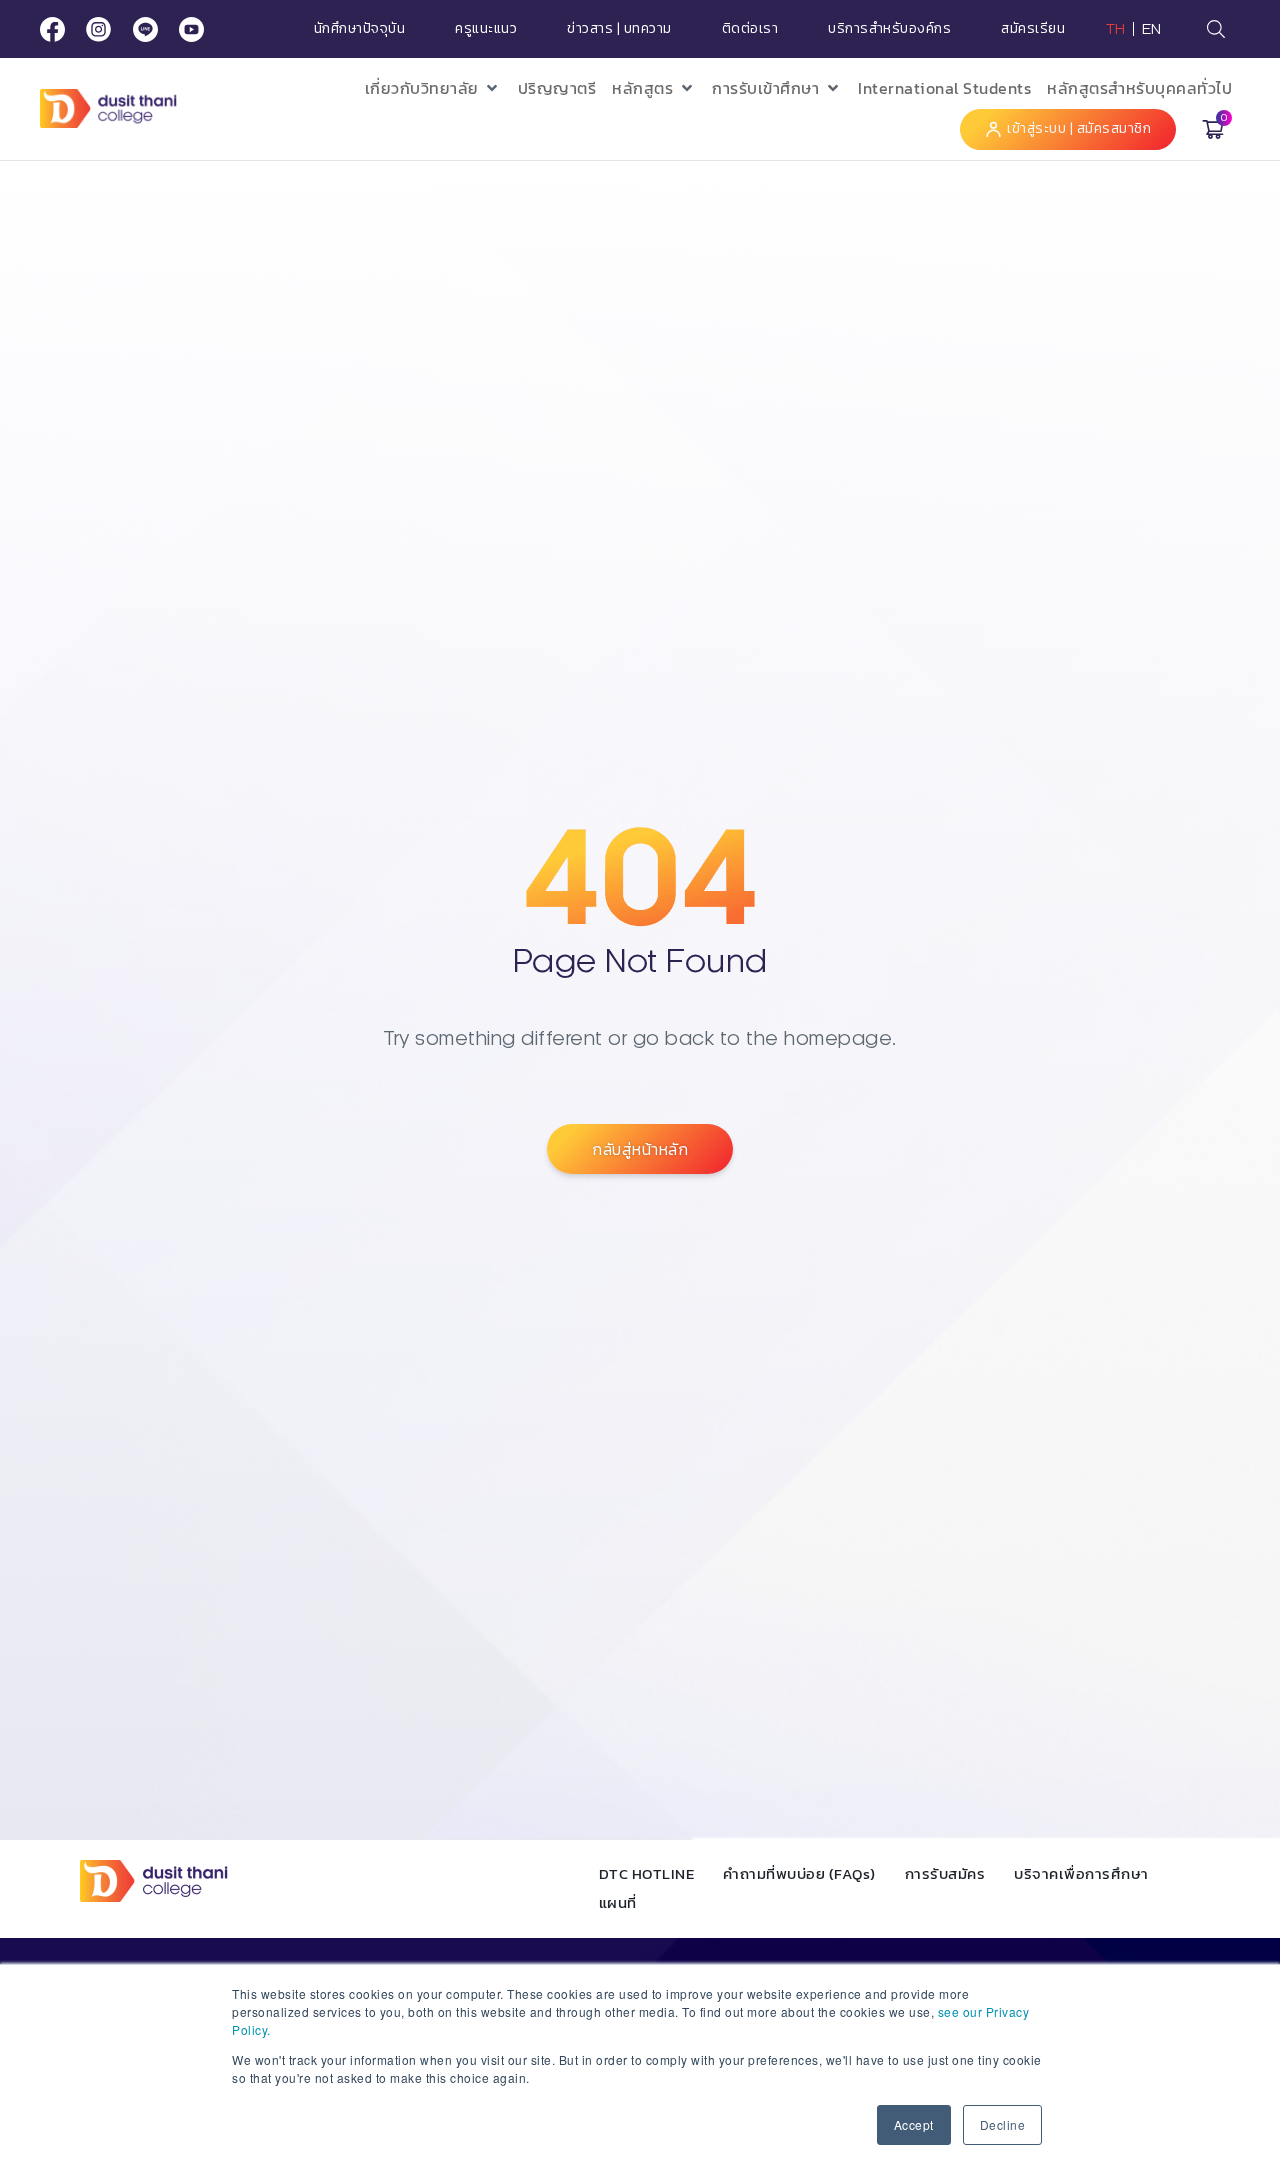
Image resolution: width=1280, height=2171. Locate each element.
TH (1116, 29)
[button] (433, 88)
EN (1152, 29)
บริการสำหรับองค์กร (889, 29)
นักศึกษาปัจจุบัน (360, 29)
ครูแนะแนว (486, 29)
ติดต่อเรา (750, 29)
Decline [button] (1003, 2124)
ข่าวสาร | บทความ (619, 29)
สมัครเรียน (1033, 29)
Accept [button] (914, 2124)
